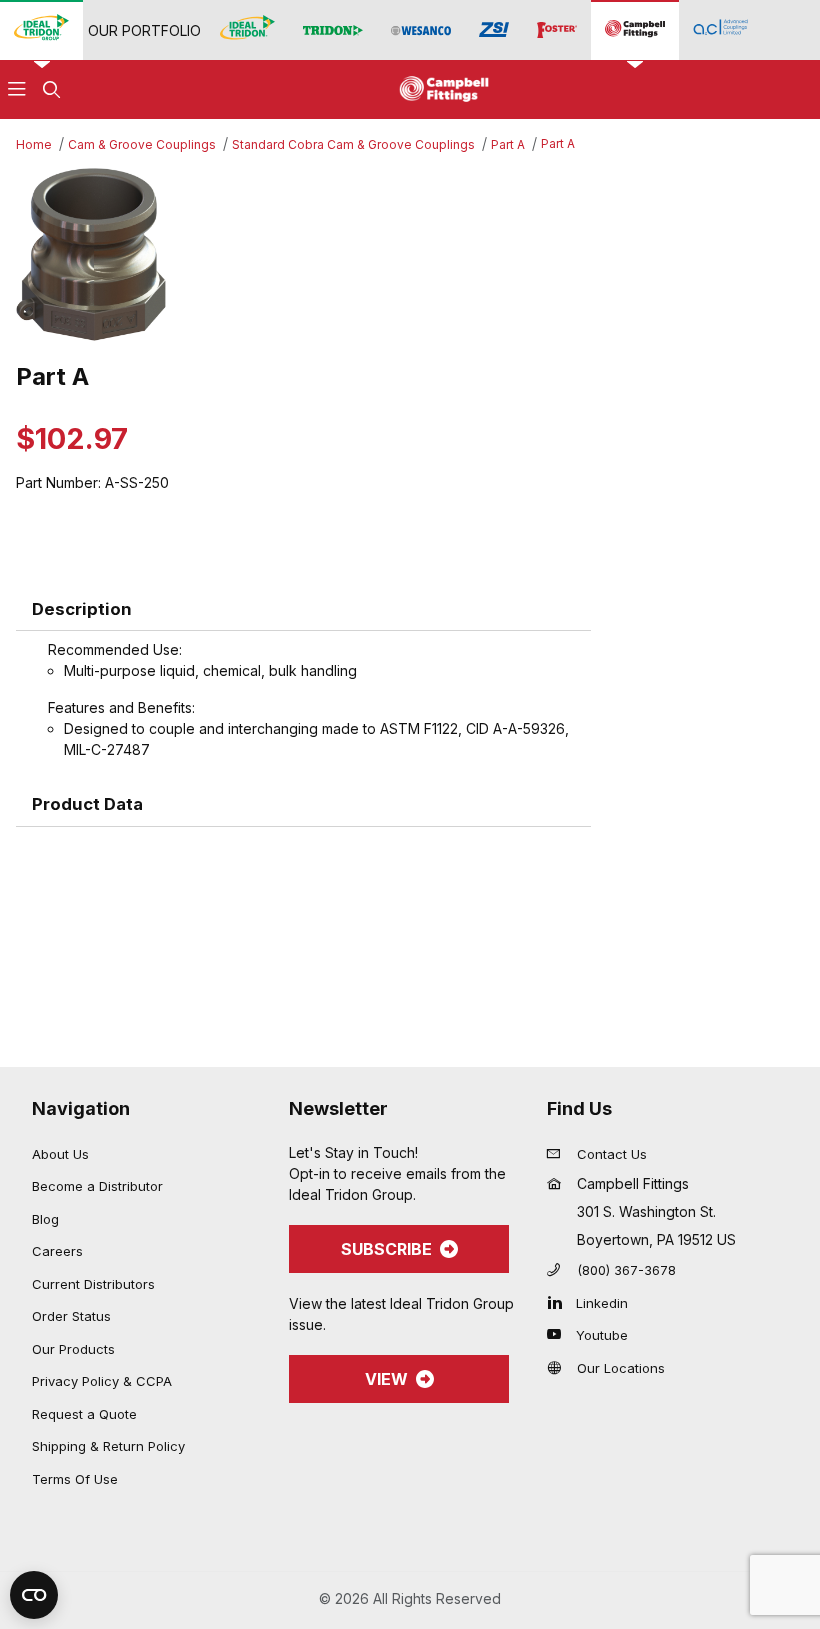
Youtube (602, 1335)
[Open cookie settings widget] (34, 1595)
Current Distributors (93, 1284)
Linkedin (602, 1303)
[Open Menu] (17, 89)
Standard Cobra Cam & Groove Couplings (353, 144)
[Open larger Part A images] (410, 255)
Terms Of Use (75, 1479)
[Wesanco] (421, 30)
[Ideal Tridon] (247, 29)
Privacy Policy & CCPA (102, 1381)
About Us (60, 1154)
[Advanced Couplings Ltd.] (720, 29)
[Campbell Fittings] (635, 29)
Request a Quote (84, 1414)
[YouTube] (559, 1334)
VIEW (386, 1379)
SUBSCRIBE (386, 1249)
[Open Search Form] (51, 89)
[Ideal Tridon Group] (41, 29)
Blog (45, 1219)
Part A (508, 144)
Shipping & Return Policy (108, 1446)
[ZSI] (494, 30)
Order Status (71, 1316)
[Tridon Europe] (333, 30)
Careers (57, 1251)
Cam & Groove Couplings (142, 144)
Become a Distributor (97, 1186)
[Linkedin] (559, 1302)
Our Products (73, 1349)
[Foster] (557, 30)
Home (34, 144)
